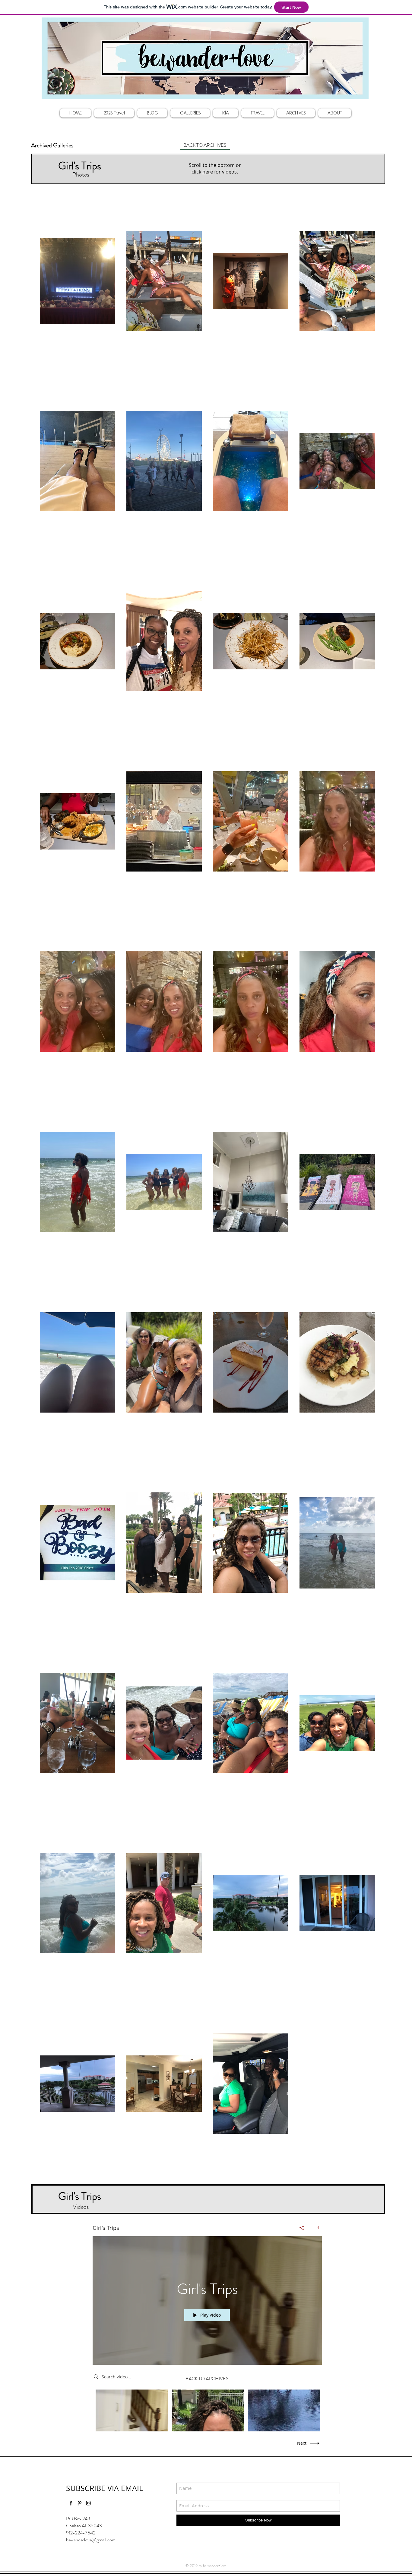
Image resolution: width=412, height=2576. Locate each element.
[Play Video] (132, 2410)
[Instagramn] (88, 2503)
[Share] (302, 2228)
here (208, 172)
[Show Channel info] (316, 2228)
